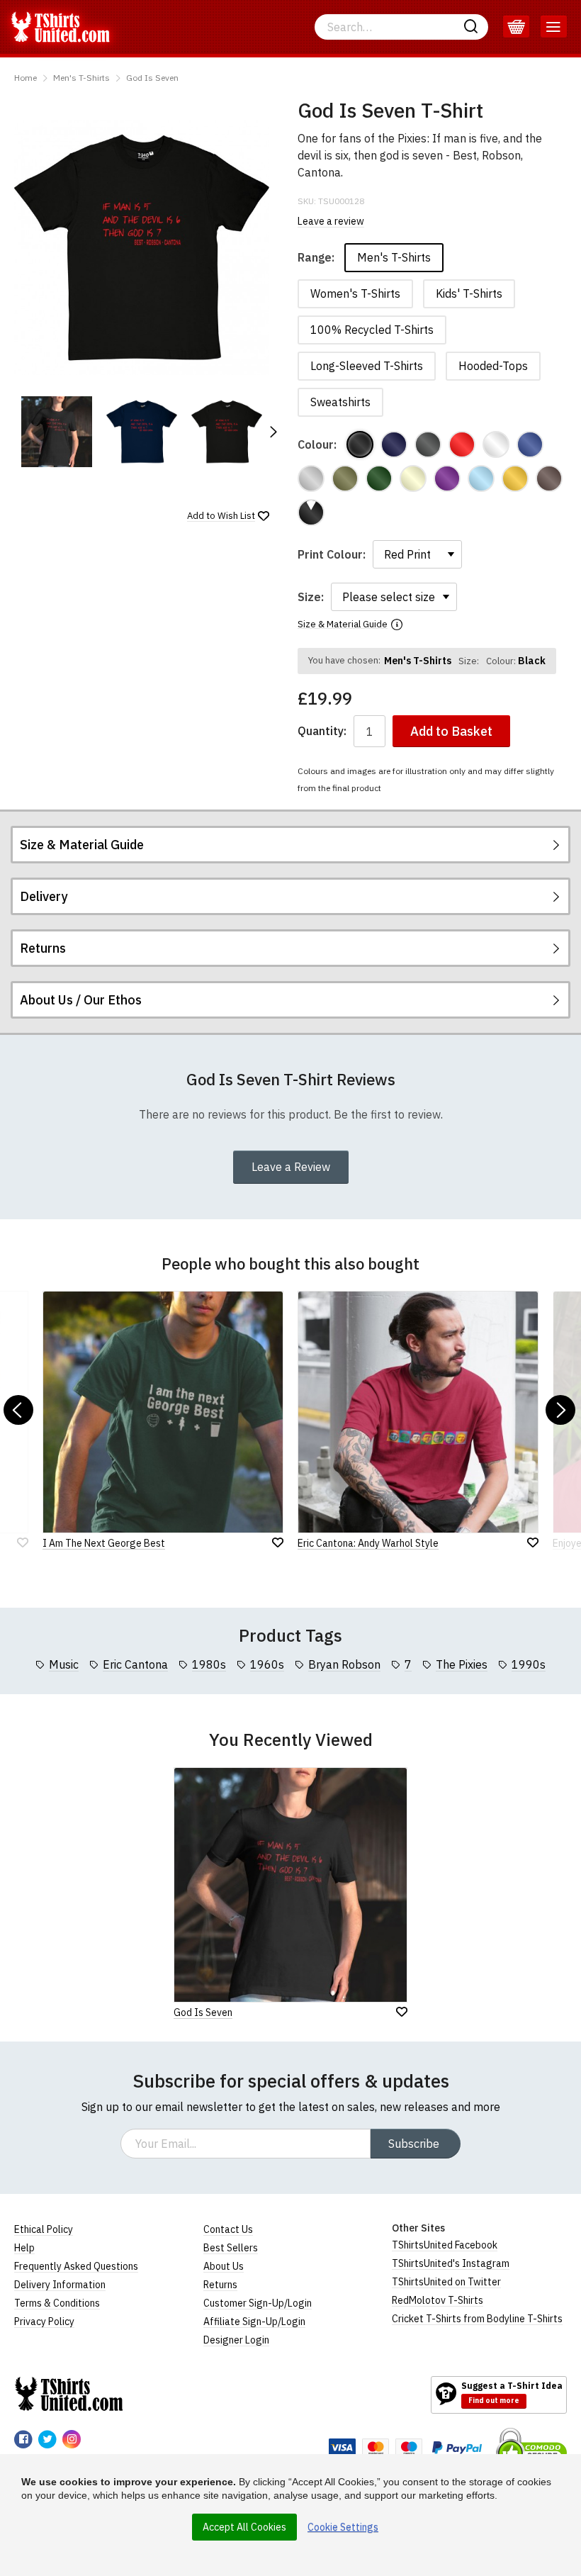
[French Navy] (394, 444)
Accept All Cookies (244, 2527)
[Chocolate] (549, 478)
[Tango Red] (462, 444)
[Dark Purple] (447, 478)
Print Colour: (332, 554)
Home (26, 78)
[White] (496, 444)
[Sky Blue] (481, 478)
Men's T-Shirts (81, 78)
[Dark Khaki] (345, 478)
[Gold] (515, 478)
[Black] (360, 444)
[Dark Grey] (428, 444)
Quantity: (322, 731)
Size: (311, 597)
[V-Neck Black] (311, 513)
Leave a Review (291, 1167)
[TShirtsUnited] (69, 2394)
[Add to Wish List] (402, 2012)
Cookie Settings (343, 2527)
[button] (273, 432)
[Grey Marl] (311, 478)
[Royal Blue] (530, 444)
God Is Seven (152, 78)
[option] (57, 432)
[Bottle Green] (379, 478)
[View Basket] (516, 27)
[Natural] (413, 478)
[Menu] (554, 27)
